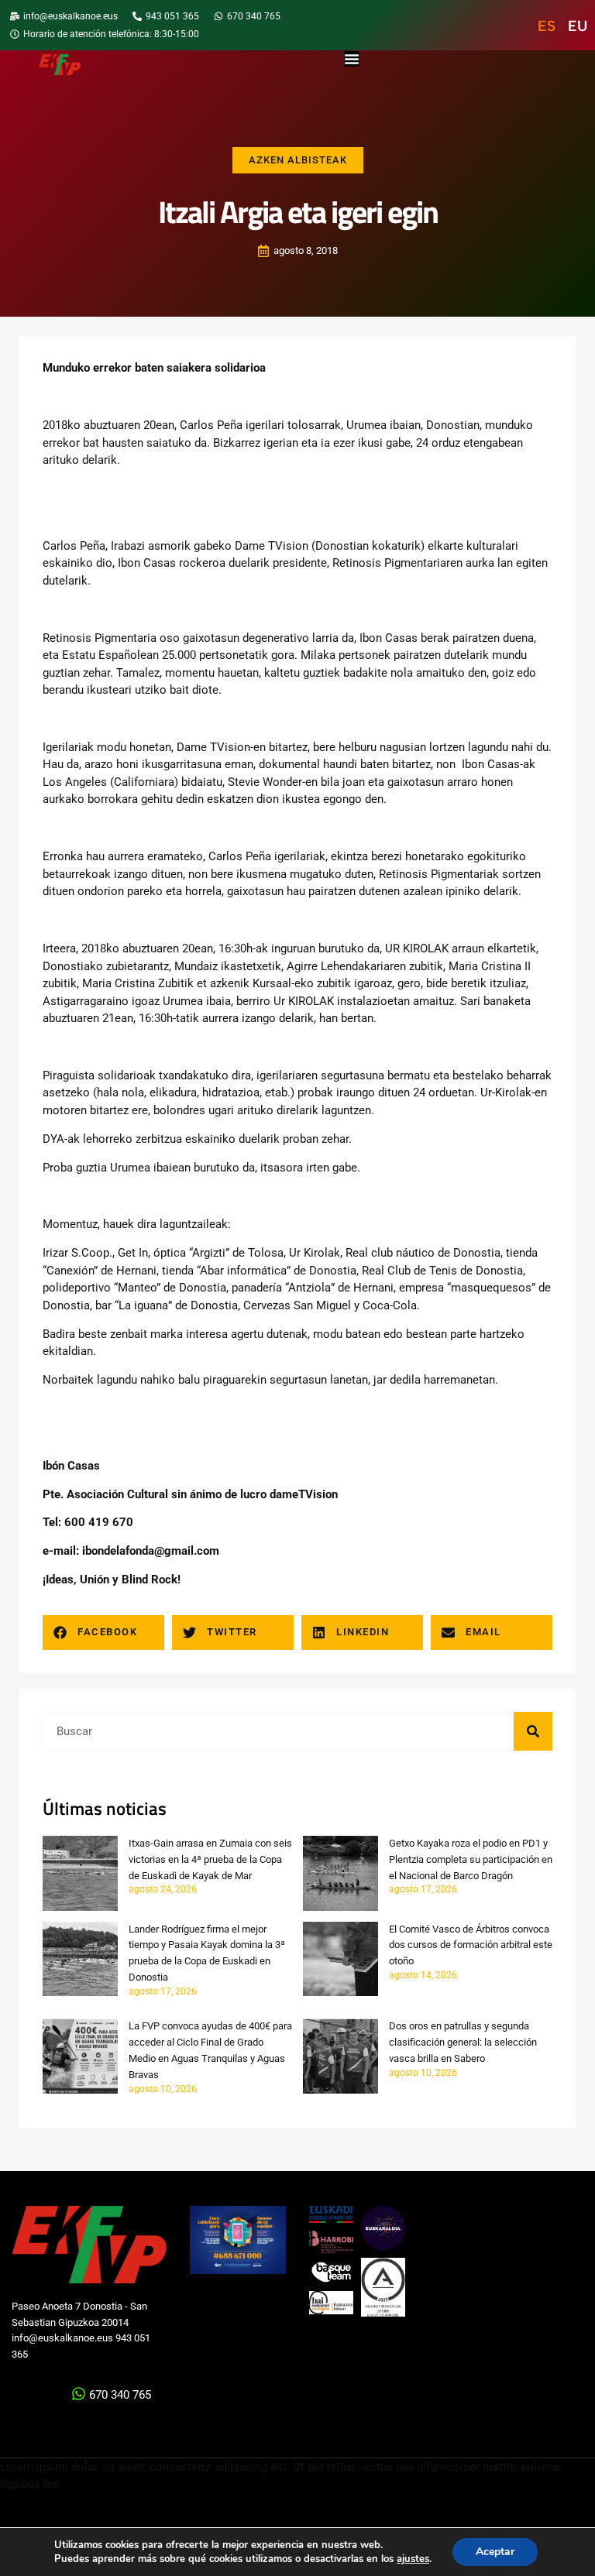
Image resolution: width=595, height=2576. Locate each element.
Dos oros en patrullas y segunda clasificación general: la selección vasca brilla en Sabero (463, 2042)
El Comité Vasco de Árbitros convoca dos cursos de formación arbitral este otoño (471, 1945)
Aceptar (495, 2552)
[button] (103, 1633)
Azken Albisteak (298, 160)
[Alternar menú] (352, 59)
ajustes (413, 2559)
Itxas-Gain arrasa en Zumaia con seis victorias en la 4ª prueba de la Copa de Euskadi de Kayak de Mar (210, 1859)
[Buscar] (533, 1731)
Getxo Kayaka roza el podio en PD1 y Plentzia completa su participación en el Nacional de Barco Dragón (471, 1859)
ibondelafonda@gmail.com (151, 1551)
